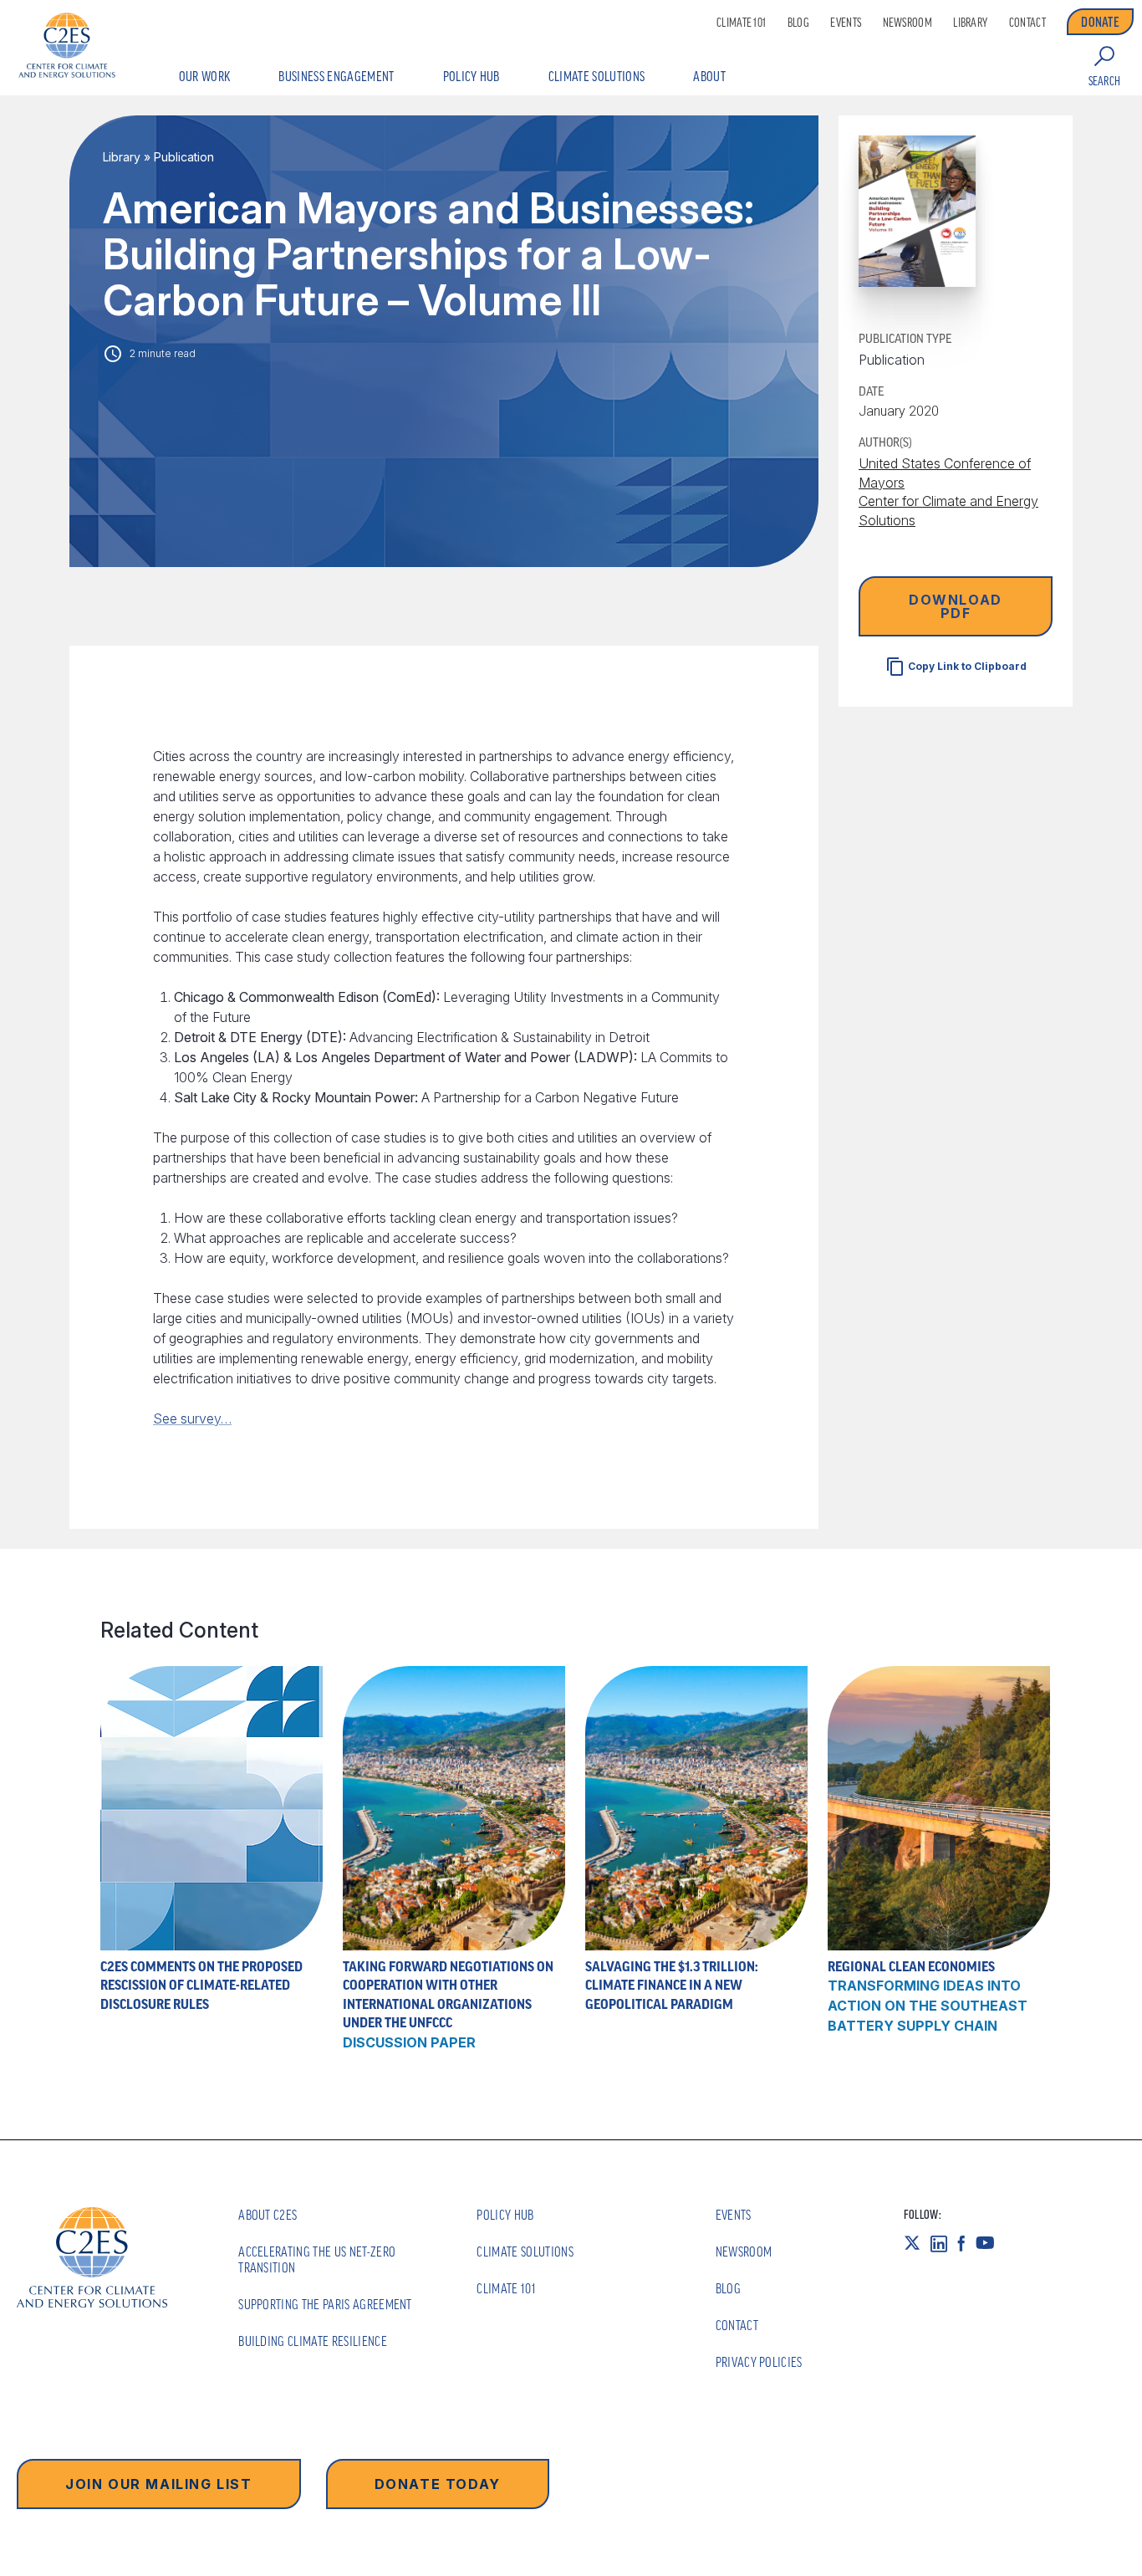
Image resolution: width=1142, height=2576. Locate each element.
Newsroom (907, 23)
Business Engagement (336, 76)
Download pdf (956, 606)
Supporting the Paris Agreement (325, 2304)
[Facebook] (966, 2243)
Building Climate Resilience (313, 2341)
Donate (1100, 22)
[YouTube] (990, 2243)
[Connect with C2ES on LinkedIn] (944, 2243)
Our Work (205, 76)
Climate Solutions (596, 76)
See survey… (192, 1418)
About (709, 76)
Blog (798, 23)
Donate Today (438, 2484)
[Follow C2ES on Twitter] (917, 2243)
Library (970, 23)
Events (846, 23)
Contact (1027, 23)
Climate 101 (741, 23)
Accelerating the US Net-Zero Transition (317, 2259)
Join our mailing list (159, 2484)
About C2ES (268, 2215)
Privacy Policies (759, 2362)
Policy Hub (472, 76)
